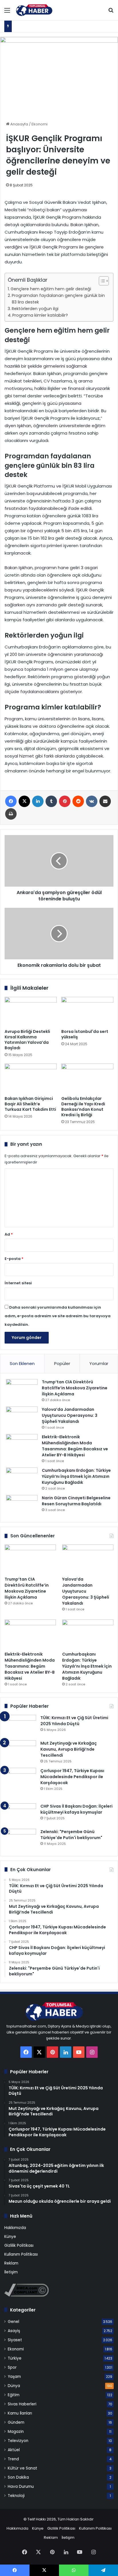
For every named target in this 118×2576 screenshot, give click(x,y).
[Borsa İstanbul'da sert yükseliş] (87, 1012)
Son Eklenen (22, 1363)
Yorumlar (99, 1363)
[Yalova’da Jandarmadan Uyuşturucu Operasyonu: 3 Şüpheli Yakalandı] (22, 1417)
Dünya (14, 2386)
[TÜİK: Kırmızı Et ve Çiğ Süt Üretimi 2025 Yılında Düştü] (20, 1726)
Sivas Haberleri (22, 2404)
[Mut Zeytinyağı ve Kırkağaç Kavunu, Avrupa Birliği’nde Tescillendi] (20, 1751)
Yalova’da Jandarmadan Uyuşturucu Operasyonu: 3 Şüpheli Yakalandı (70, 1415)
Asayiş (14, 2331)
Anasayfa (19, 124)
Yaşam (14, 2377)
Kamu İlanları (20, 2413)
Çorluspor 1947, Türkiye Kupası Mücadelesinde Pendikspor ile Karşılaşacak (72, 1777)
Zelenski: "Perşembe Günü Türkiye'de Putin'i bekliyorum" (71, 1835)
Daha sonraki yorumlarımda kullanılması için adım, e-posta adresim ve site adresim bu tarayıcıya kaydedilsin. (58, 1316)
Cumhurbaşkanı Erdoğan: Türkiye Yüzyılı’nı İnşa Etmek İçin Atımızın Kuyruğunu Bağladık (76, 1476)
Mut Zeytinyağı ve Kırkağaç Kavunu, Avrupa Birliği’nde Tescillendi (69, 1749)
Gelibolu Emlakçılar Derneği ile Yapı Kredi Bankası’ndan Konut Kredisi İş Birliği (83, 1107)
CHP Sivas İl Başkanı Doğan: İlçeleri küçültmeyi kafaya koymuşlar (76, 1809)
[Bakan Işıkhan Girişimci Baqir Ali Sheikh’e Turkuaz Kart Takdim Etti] (31, 1078)
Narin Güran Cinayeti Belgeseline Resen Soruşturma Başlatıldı (76, 1501)
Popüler (62, 1363)
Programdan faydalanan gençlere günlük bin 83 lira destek (58, 299)
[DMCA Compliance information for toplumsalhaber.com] (26, 2295)
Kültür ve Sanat (22, 2468)
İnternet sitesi (18, 1283)
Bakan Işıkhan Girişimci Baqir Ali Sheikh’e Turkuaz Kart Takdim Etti (30, 1104)
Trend (13, 2459)
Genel (13, 2322)
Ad (9, 1234)
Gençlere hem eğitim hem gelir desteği (51, 289)
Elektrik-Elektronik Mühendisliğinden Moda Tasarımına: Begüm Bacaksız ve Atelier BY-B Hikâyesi (75, 1446)
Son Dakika (18, 2477)
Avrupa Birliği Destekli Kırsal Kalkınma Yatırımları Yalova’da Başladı (27, 1040)
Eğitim (14, 2395)
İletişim (11, 2272)
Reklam (11, 2263)
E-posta (14, 1259)
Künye (10, 2237)
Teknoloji (16, 2496)
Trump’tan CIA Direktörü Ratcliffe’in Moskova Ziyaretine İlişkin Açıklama (75, 1388)
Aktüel (14, 2450)
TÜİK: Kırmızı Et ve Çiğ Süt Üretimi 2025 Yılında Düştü (74, 1721)
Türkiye (15, 2358)
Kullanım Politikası (21, 2254)
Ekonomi (40, 124)
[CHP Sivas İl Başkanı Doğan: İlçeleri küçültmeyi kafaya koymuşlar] (20, 1814)
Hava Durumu (21, 2487)
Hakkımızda (15, 2228)
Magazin (16, 2432)
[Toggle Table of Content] (101, 281)
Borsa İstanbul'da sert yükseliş (85, 1034)
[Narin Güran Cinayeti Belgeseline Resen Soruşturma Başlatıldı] (22, 1506)
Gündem (16, 2422)
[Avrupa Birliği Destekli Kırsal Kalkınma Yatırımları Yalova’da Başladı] (31, 1012)
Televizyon (18, 2441)
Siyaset (15, 2340)
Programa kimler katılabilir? (40, 315)
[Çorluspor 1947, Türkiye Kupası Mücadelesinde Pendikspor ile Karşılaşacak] (20, 1784)
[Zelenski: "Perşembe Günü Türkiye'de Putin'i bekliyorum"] (20, 1840)
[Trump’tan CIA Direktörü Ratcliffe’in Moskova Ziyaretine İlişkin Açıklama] (22, 1390)
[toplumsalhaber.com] (37, 10)
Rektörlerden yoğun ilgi (35, 309)
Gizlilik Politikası (19, 2245)
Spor (12, 2367)
